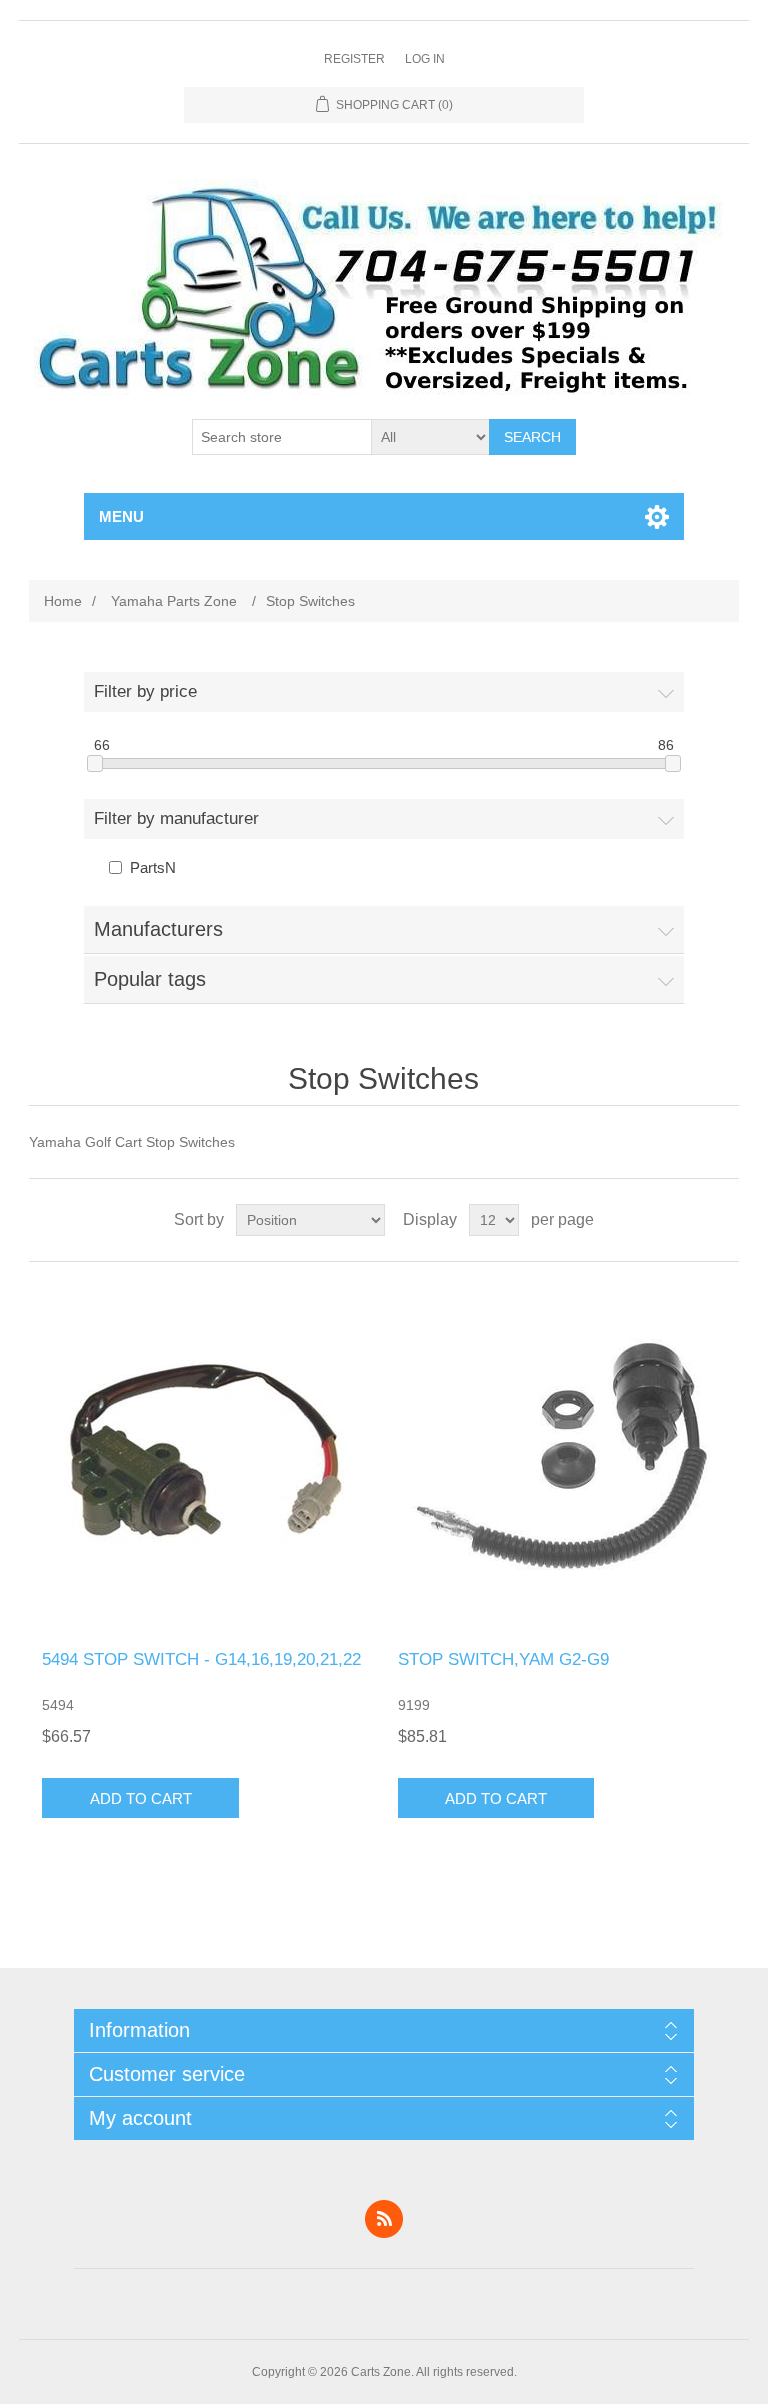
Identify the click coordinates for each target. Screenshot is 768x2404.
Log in (425, 59)
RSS (384, 2219)
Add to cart (141, 1798)
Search (532, 437)
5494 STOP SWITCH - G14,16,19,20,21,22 (201, 1659)
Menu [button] (121, 516)
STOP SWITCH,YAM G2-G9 (503, 1659)
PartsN (153, 867)
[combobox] (282, 437)
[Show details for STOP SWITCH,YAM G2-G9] (562, 1456)
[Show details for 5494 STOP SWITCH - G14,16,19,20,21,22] (206, 1456)
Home (63, 601)
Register (354, 59)
